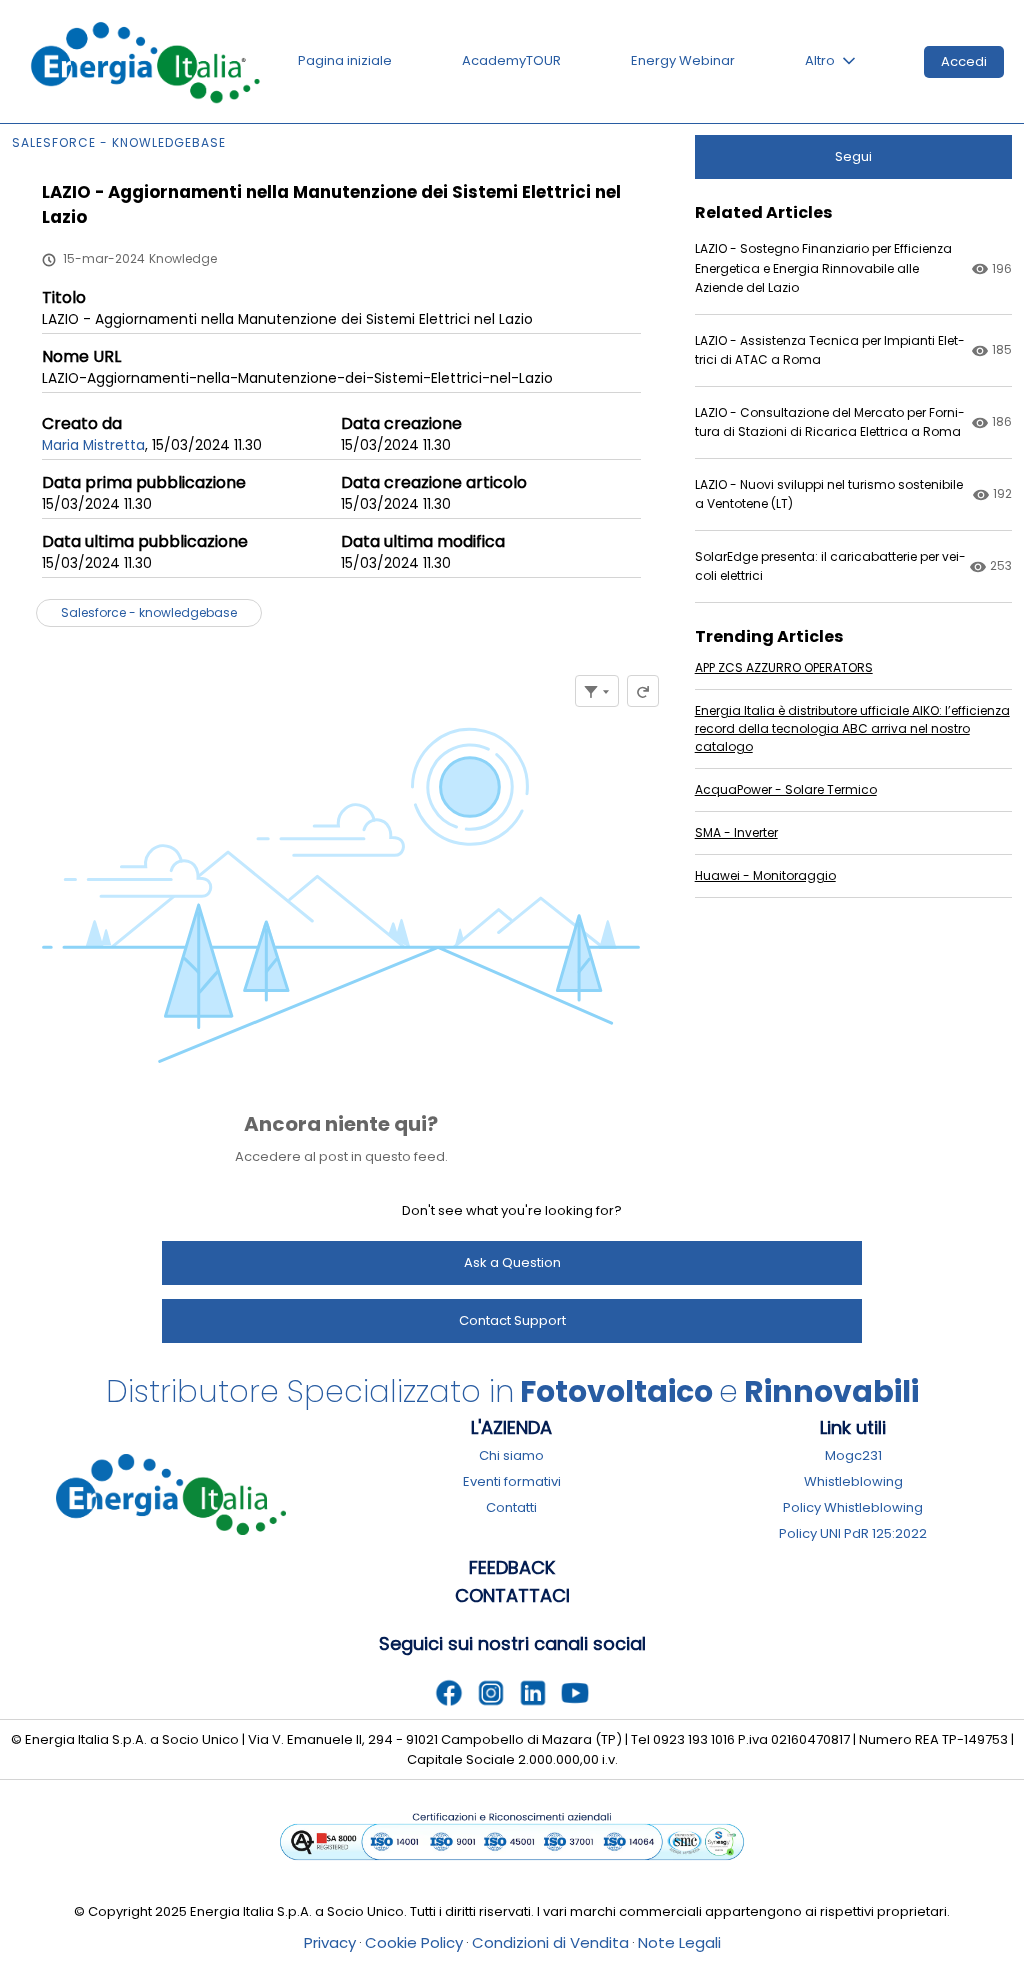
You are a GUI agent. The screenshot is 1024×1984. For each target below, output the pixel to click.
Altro (820, 60)
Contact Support (512, 1320)
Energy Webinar (683, 60)
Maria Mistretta (93, 445)
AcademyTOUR (511, 60)
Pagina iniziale (345, 60)
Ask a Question (512, 1262)
